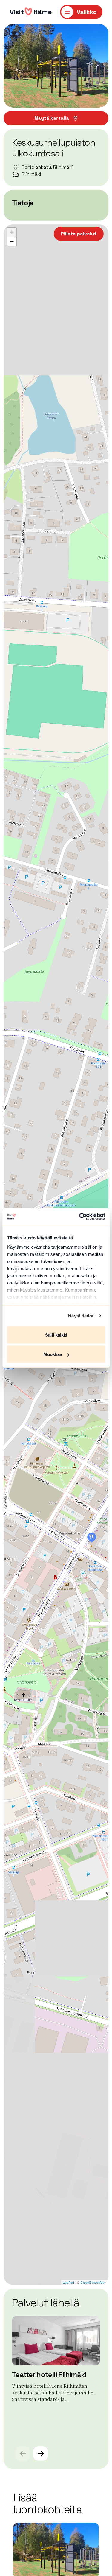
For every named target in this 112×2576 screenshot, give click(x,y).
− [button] (12, 241)
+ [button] (12, 232)
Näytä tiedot (81, 1316)
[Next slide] (41, 2454)
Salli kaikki (56, 1335)
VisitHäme (31, 12)
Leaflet (69, 2283)
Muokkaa (53, 1354)
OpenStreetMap (94, 2283)
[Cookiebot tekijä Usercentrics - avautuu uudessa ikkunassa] (80, 1217)
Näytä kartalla (52, 118)
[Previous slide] (23, 2454)
